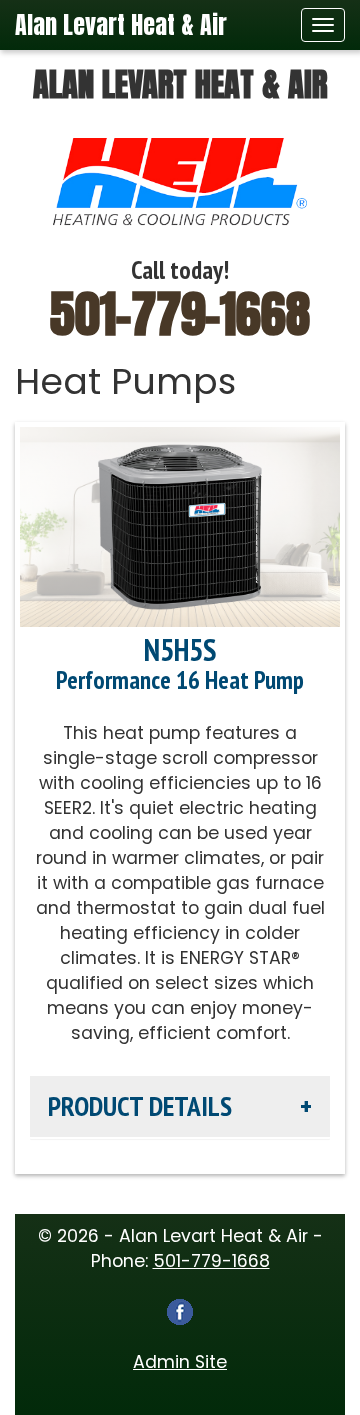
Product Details (140, 1106)
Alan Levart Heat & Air (121, 25)
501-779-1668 (180, 313)
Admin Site (180, 1362)
